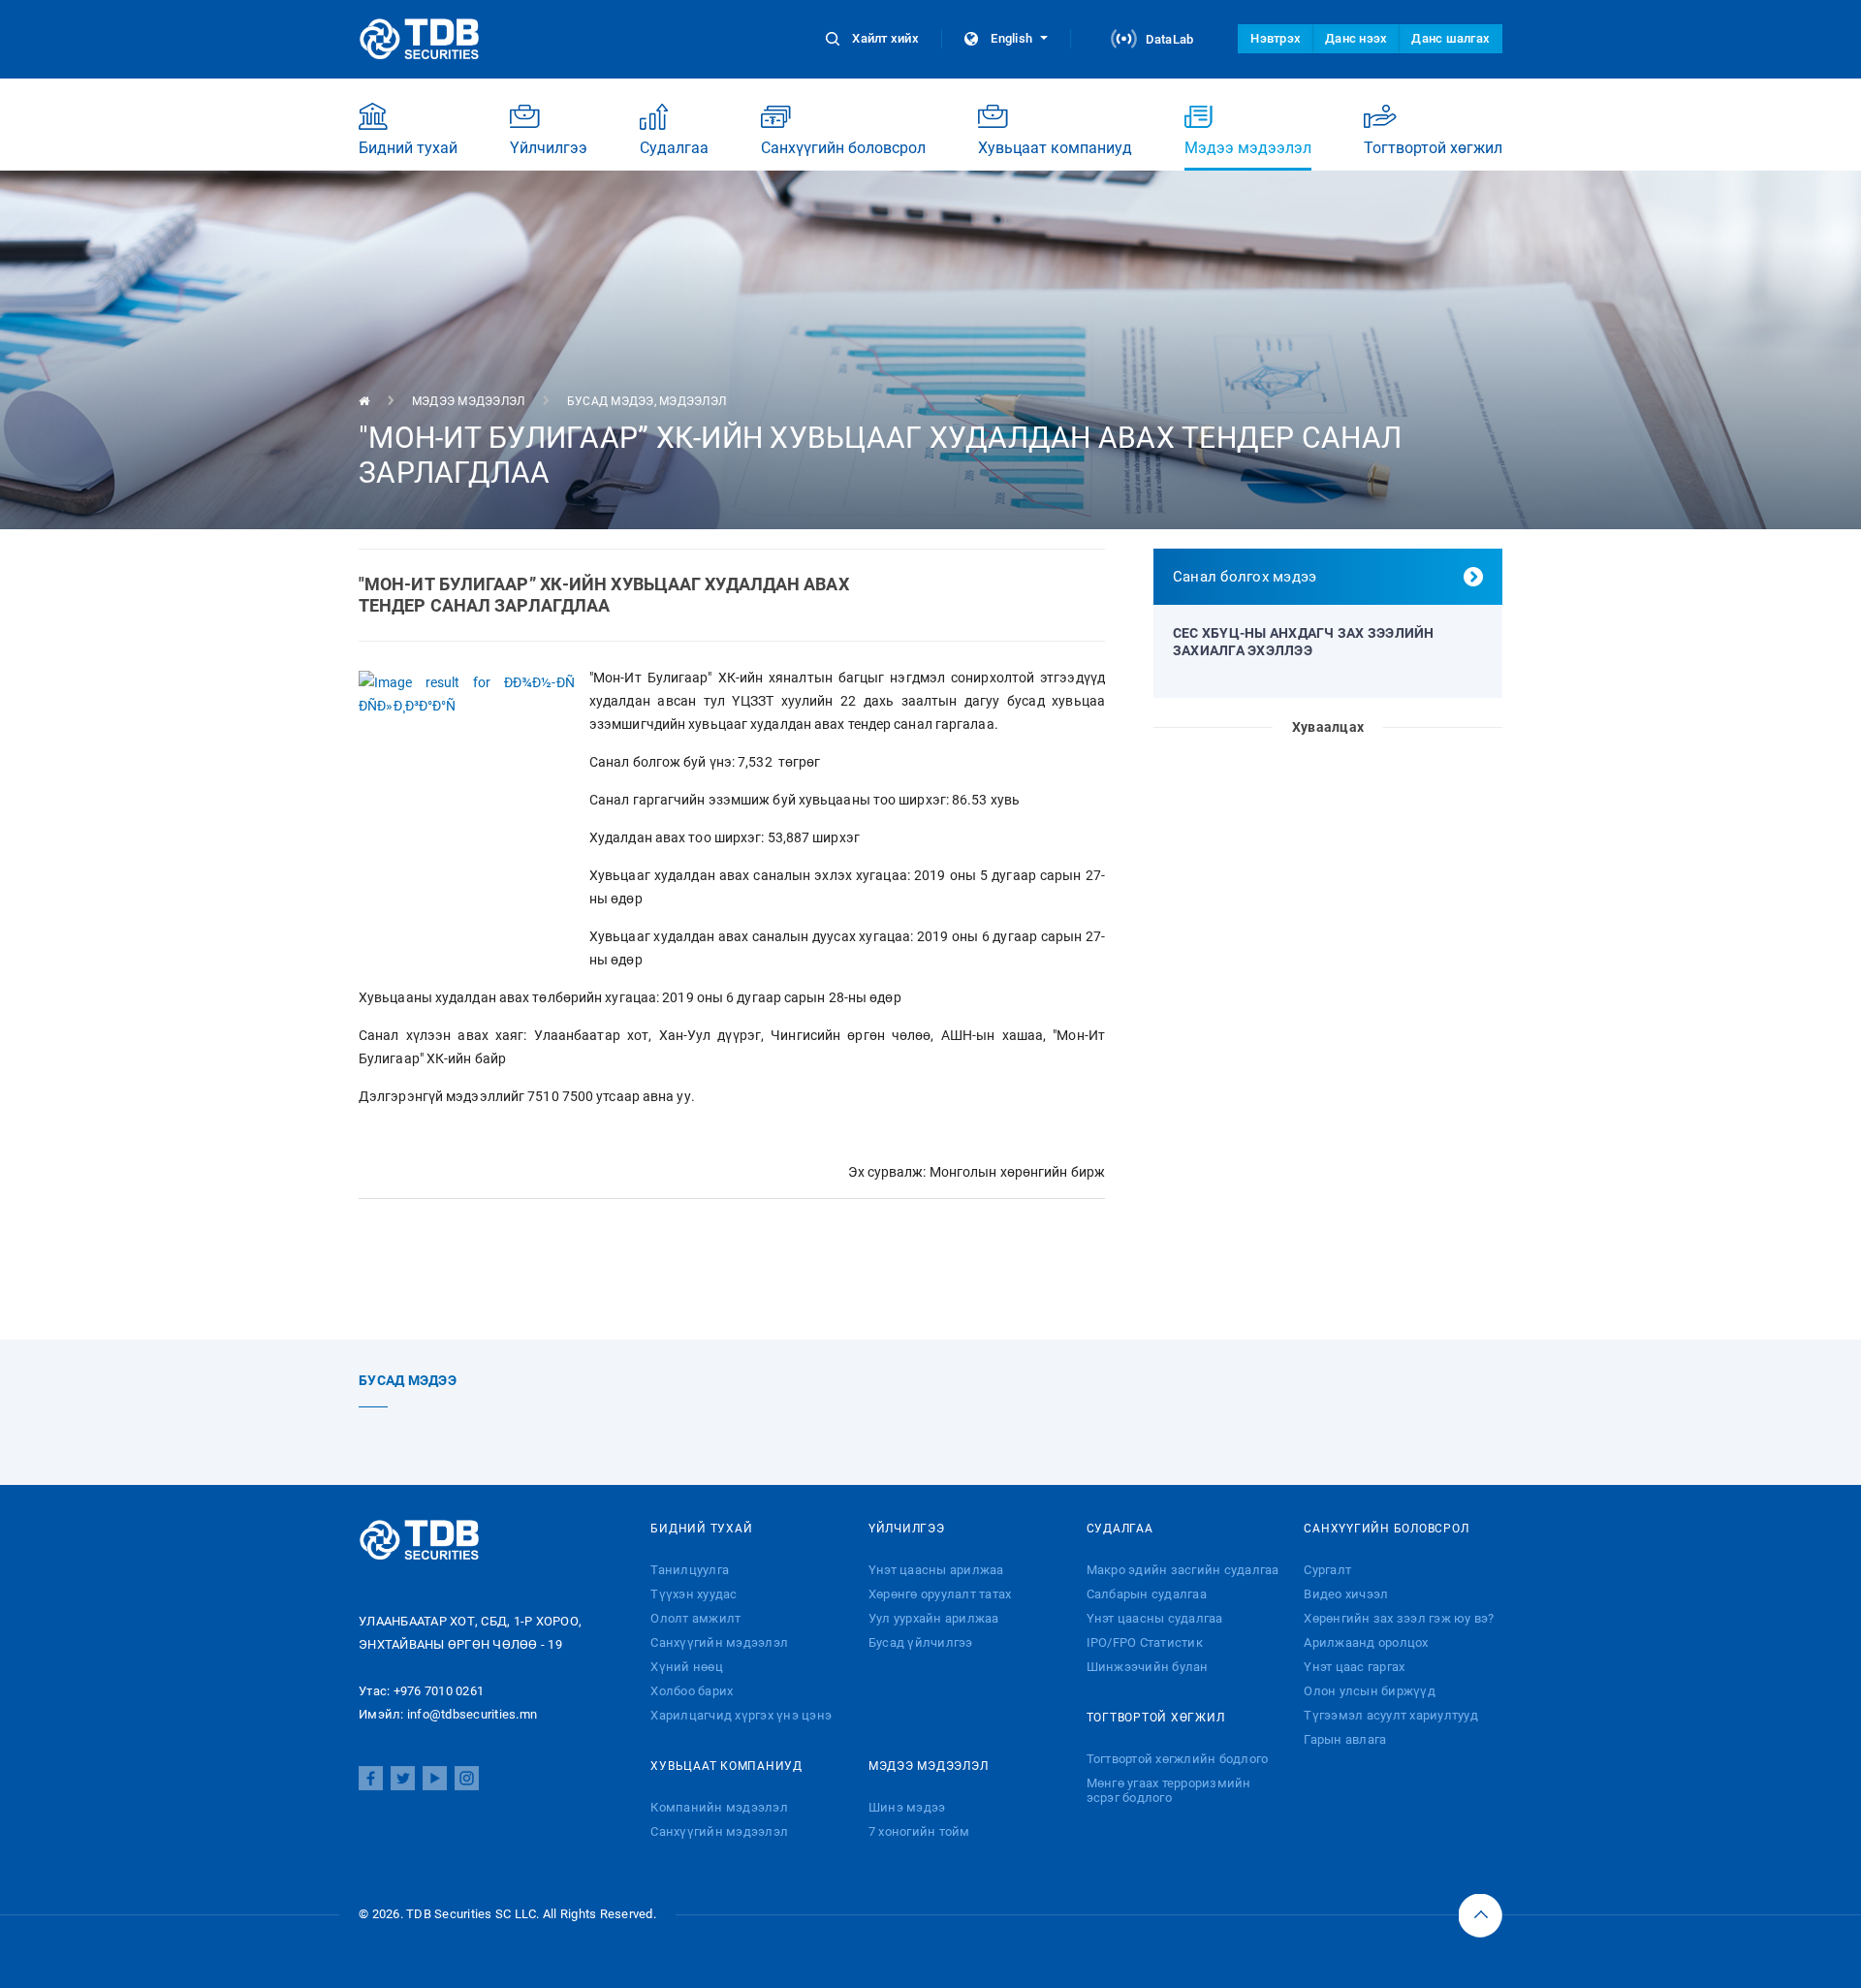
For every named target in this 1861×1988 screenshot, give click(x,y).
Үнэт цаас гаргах (1354, 1667)
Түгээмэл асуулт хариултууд (1391, 1715)
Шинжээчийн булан (1148, 1667)
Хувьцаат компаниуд (1055, 148)
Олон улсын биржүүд (1370, 1691)
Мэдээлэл (693, 401)
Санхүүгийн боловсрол (843, 148)
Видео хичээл (1346, 1594)
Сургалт (1327, 1570)
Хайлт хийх (885, 38)
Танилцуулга (690, 1570)
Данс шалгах (1451, 38)
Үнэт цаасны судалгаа (1155, 1618)
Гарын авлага (1345, 1739)
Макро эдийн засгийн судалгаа (1183, 1570)
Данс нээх (1356, 38)
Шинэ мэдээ (907, 1807)
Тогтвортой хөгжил (1433, 148)
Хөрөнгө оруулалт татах (940, 1594)
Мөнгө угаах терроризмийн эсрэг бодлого (1169, 1790)
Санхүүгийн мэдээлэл (719, 1642)
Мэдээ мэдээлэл (1248, 148)
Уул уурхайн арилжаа (934, 1618)
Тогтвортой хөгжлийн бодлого (1178, 1759)
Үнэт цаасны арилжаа (936, 1570)
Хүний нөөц (687, 1667)
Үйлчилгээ (549, 148)
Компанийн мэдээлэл (719, 1807)
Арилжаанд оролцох (1366, 1642)
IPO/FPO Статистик (1145, 1642)
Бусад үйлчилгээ (921, 1642)
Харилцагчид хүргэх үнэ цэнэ (741, 1715)
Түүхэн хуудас (694, 1594)
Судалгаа (674, 148)
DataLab (1167, 39)
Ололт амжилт (695, 1618)
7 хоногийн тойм (919, 1831)
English (1011, 38)
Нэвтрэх (1276, 38)
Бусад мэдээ (611, 401)
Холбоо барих (692, 1691)
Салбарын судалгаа (1147, 1594)
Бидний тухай (408, 148)
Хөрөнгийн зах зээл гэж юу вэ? (1399, 1618)
